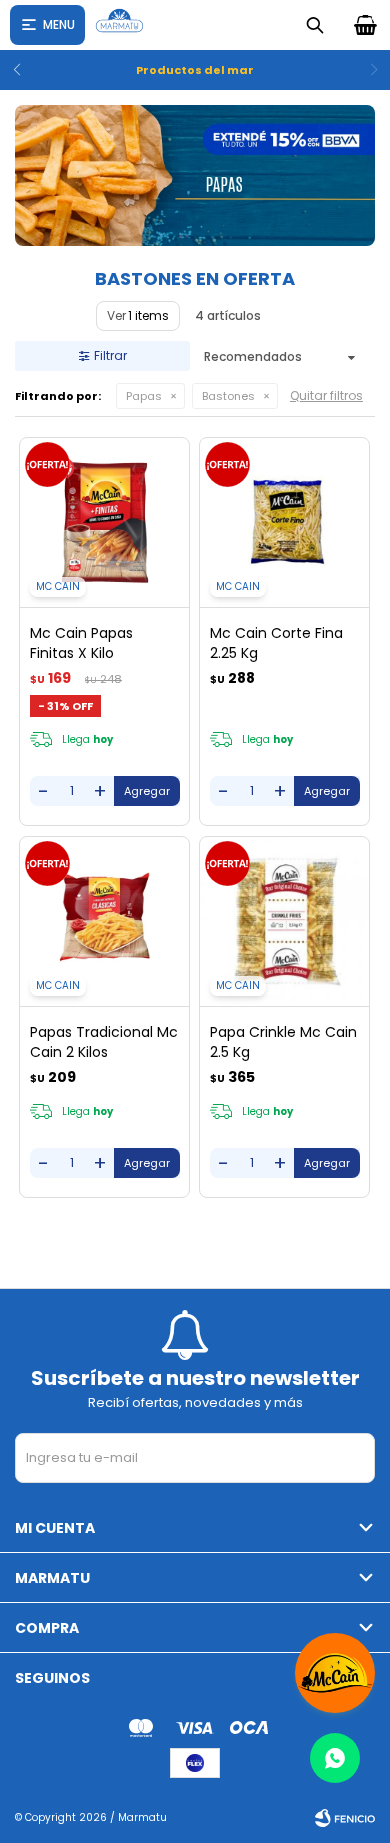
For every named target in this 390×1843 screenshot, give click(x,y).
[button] (23, 70)
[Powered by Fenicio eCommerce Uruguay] (345, 1818)
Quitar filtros (326, 395)
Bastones (228, 396)
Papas (144, 396)
